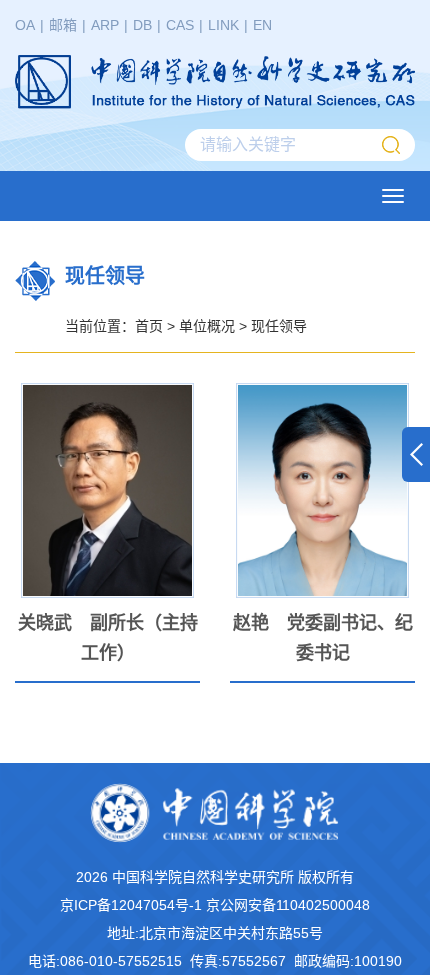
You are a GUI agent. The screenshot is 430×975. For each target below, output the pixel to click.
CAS (180, 25)
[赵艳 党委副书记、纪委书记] (322, 490)
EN (262, 25)
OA (25, 25)
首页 (149, 326)
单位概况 (207, 326)
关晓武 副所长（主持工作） (108, 638)
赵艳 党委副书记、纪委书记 (323, 638)
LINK (223, 25)
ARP (105, 25)
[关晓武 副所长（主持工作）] (107, 490)
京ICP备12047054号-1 (131, 905)
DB (142, 25)
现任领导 (279, 326)
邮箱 (63, 25)
